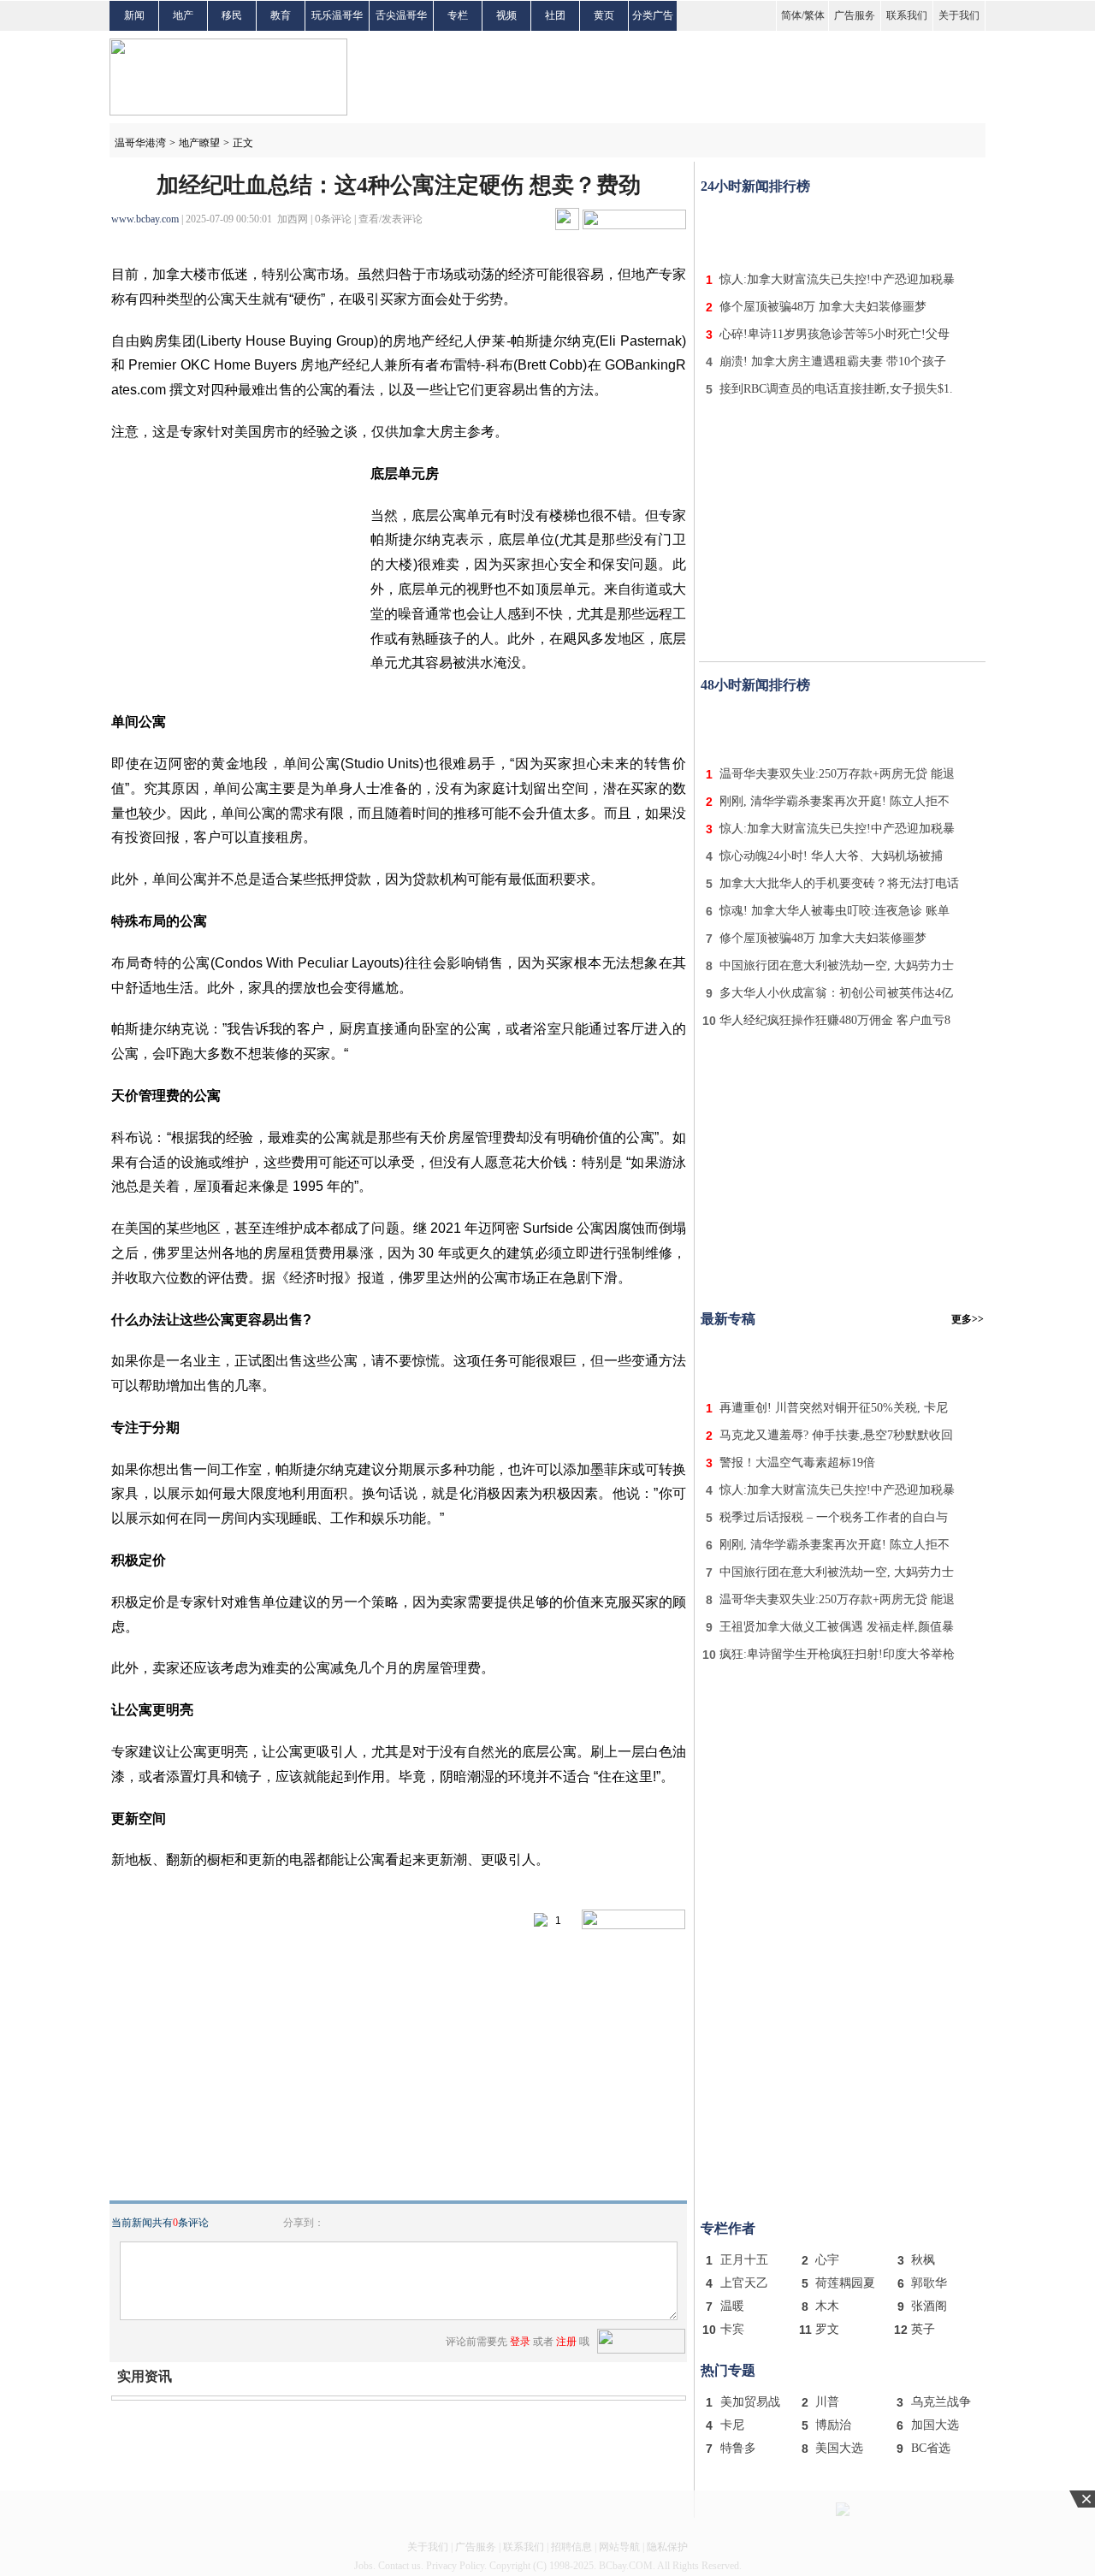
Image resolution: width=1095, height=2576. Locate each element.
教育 (281, 15)
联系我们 (907, 15)
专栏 (458, 15)
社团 (555, 15)
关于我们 (959, 15)
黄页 (604, 15)
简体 (791, 15)
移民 (232, 15)
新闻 (134, 15)
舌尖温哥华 (401, 15)
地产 (183, 15)
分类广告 (653, 15)
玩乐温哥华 (337, 15)
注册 (566, 2342)
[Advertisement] (843, 229)
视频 (506, 15)
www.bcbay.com (145, 219)
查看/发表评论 (391, 219)
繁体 (814, 15)
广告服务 (855, 15)
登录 (520, 2342)
